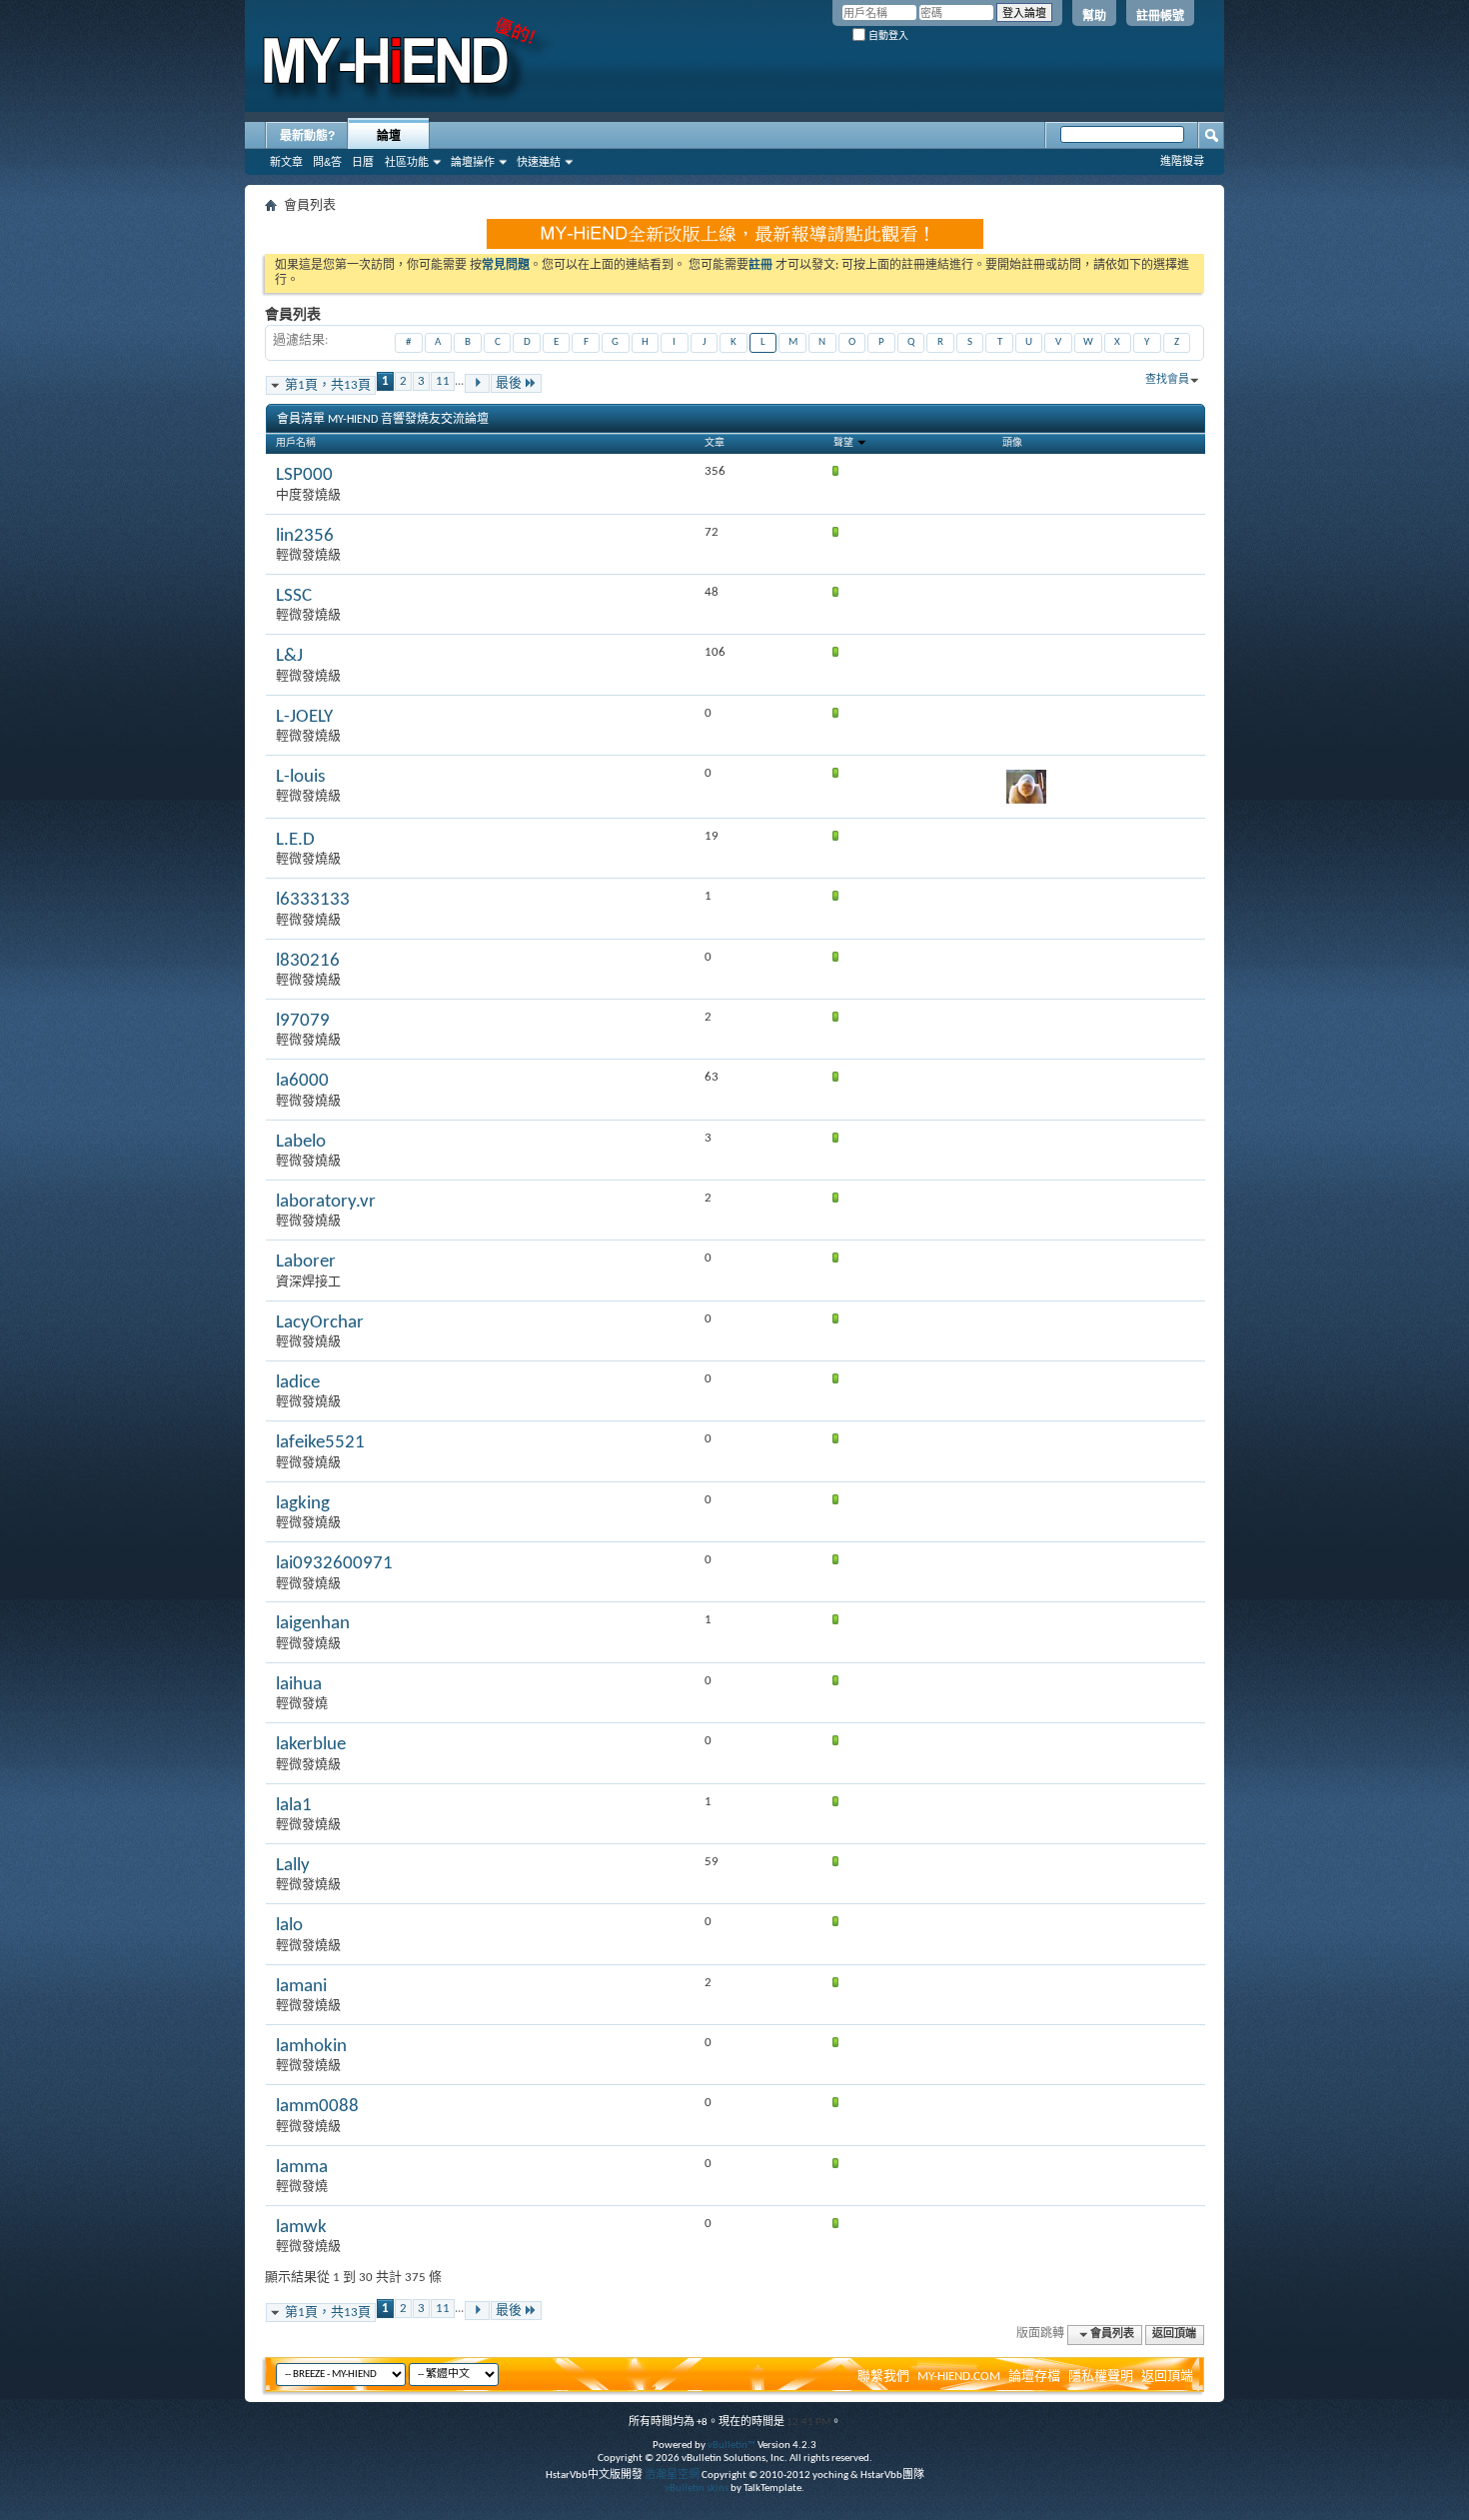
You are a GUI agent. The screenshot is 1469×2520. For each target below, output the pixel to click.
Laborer (306, 1262)
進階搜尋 (1182, 161)
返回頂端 (1174, 2335)
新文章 (286, 162)
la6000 (302, 1081)
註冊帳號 (1160, 16)
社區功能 (407, 162)
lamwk (301, 2228)
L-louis (300, 777)
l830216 (308, 961)
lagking (303, 1504)
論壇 (389, 136)
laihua (299, 1685)
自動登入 (887, 35)
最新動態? (307, 136)
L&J (289, 656)
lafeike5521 (320, 1443)
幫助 (1094, 16)
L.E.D (295, 840)
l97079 (303, 1021)
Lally (293, 1866)
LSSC (294, 596)
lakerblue (311, 1745)
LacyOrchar (320, 1323)
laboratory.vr (326, 1202)
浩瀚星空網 (672, 2476)
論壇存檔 (1034, 2377)
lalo (289, 1926)
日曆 (363, 162)
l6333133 (313, 900)
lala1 (294, 1806)
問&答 (327, 162)
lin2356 (305, 536)
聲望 (844, 443)
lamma (302, 2168)
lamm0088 (317, 2107)
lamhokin (311, 2047)
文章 (715, 443)
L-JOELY (304, 717)
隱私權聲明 (1101, 2377)
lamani (301, 1987)
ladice (298, 1383)
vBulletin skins (697, 2489)
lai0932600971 (334, 1564)
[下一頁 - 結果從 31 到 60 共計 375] (477, 383)
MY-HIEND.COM (959, 2377)
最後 (509, 383)
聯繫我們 (883, 2377)
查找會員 (1167, 380)
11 (443, 381)
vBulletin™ (732, 2446)
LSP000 (304, 475)
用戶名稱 (296, 443)
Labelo (301, 1142)
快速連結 (539, 162)
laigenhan (313, 1624)
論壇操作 (473, 162)
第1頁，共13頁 (328, 385)
